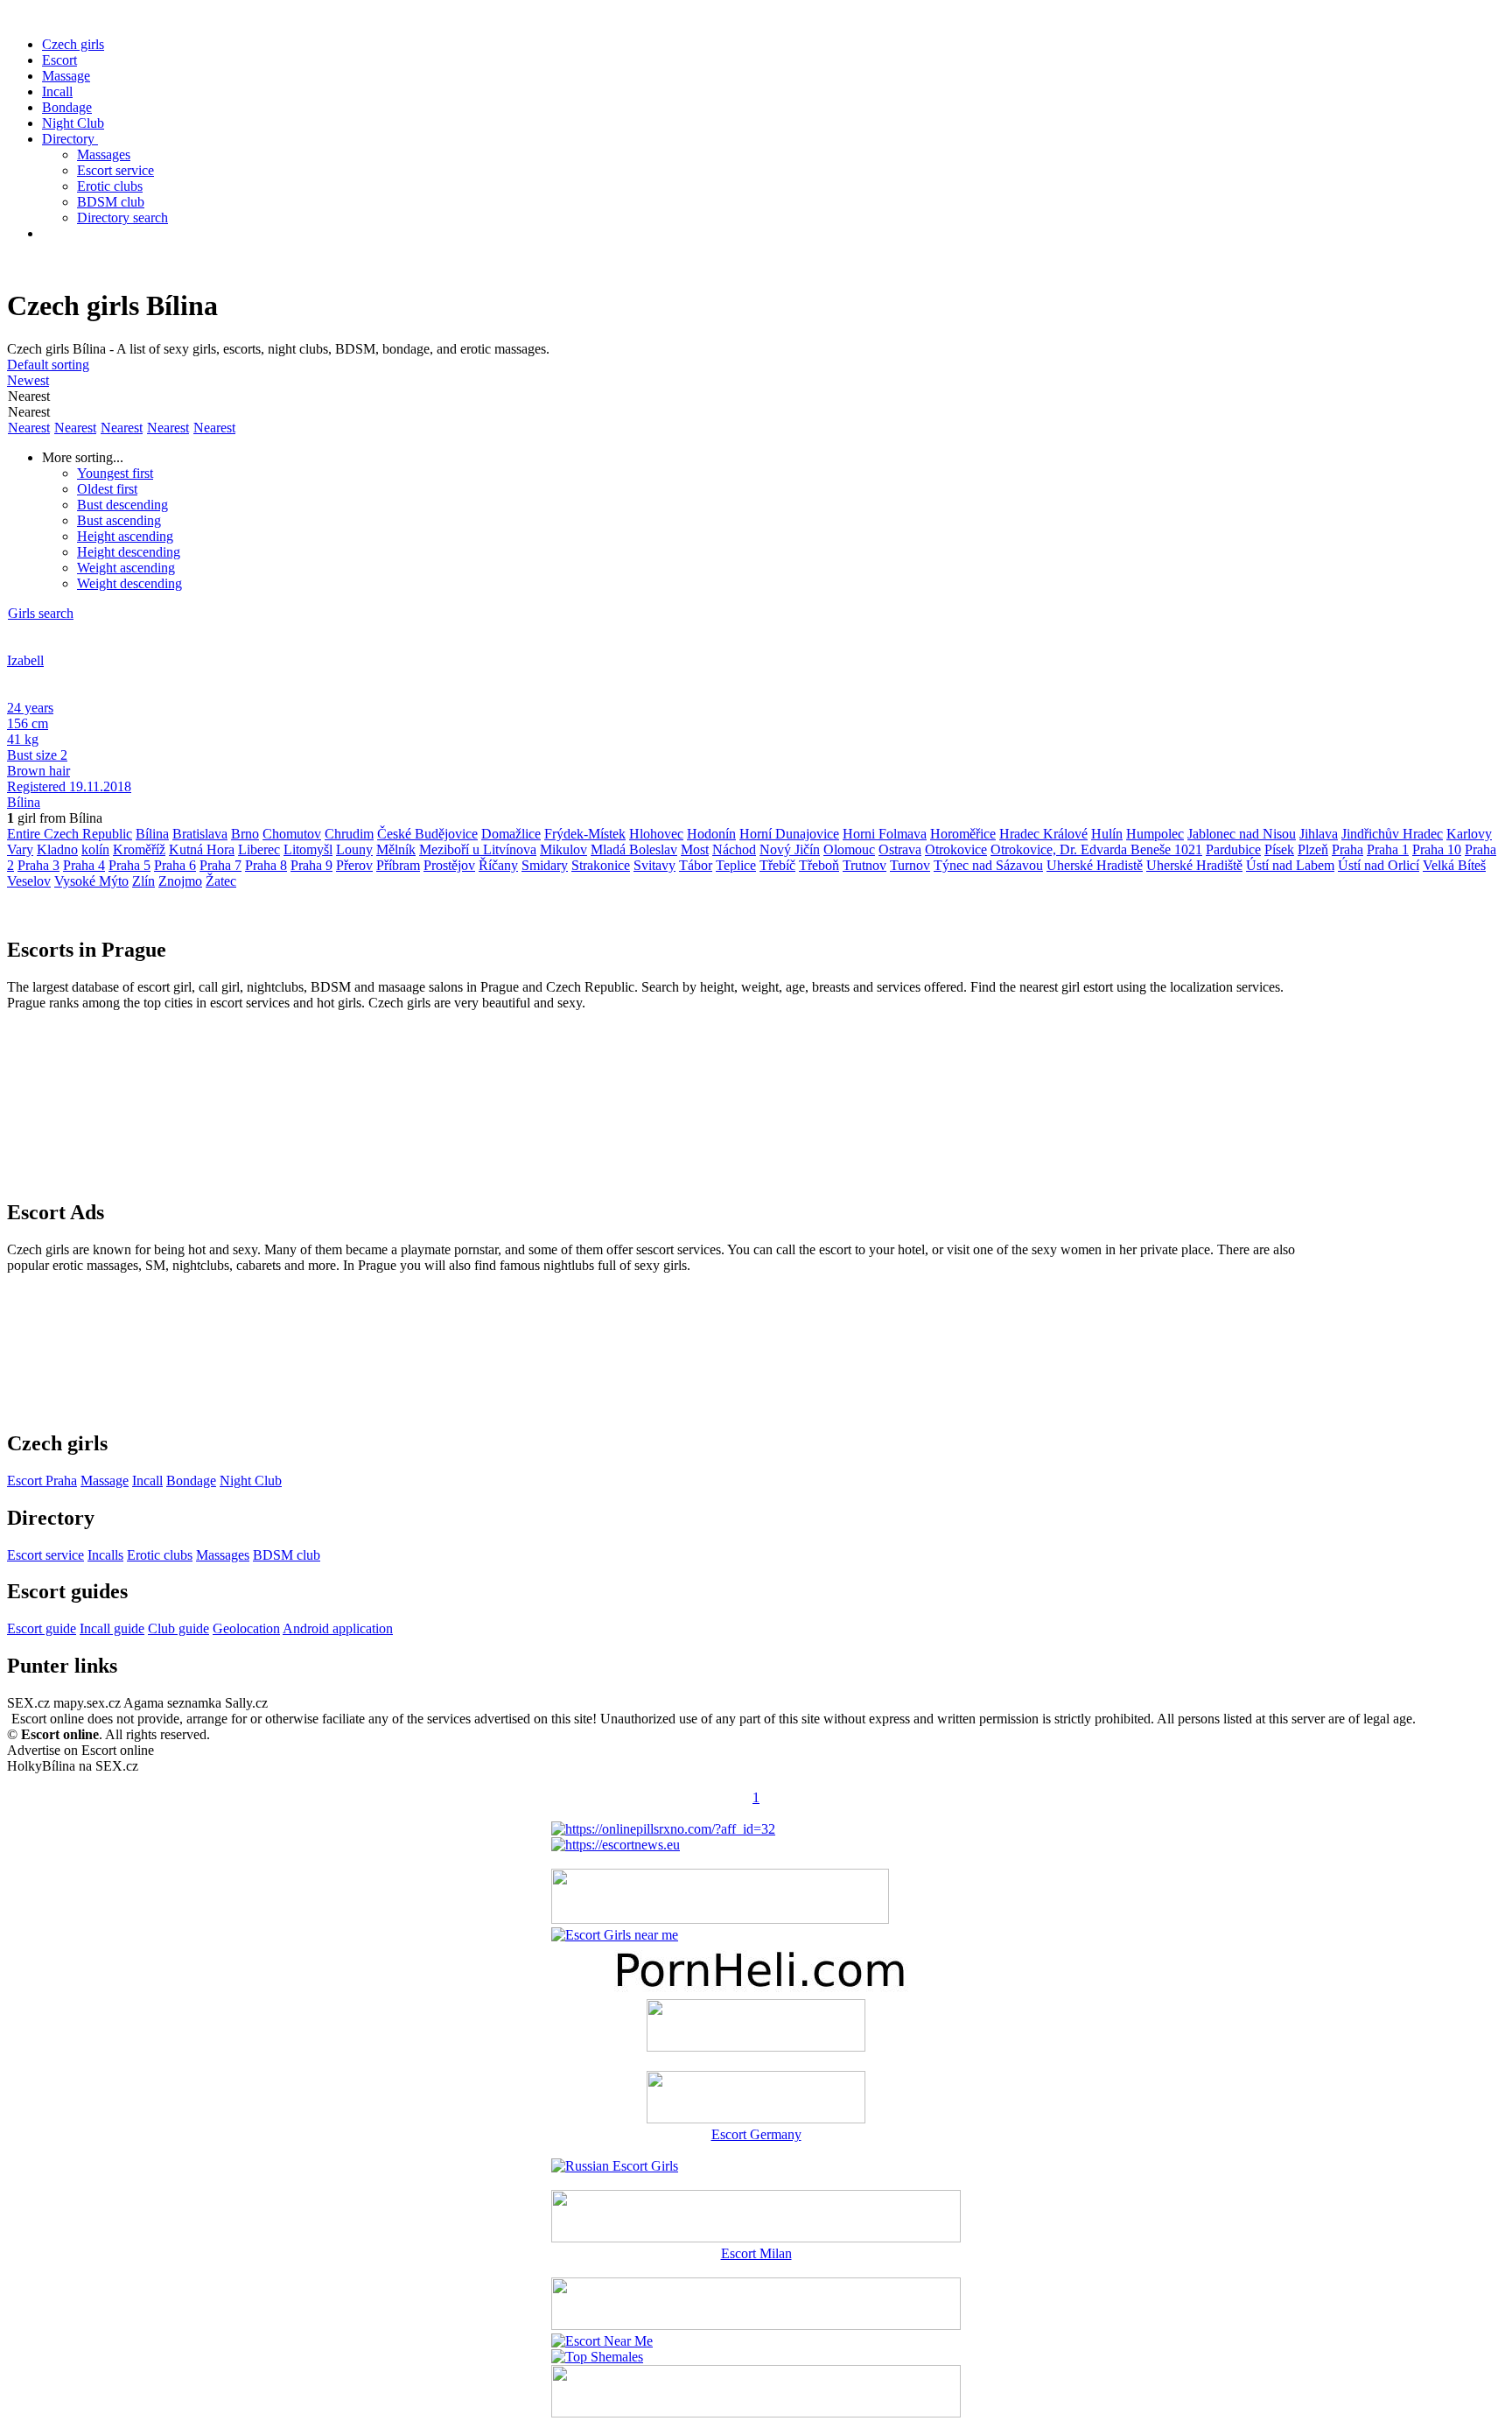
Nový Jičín (790, 849)
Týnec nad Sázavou (988, 865)
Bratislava (200, 834)
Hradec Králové (1043, 834)
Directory (70, 139)
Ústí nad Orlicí (1379, 865)
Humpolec (1155, 834)
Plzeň (1313, 849)
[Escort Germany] (756, 2099)
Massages (104, 154)
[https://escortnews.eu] (616, 1845)
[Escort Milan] (756, 2238)
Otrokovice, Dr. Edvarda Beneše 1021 (1096, 849)
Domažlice (511, 834)
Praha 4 (84, 865)
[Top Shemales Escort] (597, 2357)
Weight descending (129, 583)
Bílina (24, 802)
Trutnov (864, 865)
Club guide (178, 1628)
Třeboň (819, 865)
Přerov (354, 865)
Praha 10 (1437, 849)
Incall (57, 91)
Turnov (910, 865)
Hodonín (711, 834)
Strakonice (601, 865)
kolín (95, 849)
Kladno (57, 849)
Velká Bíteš (1454, 865)
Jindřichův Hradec (1392, 834)
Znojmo (180, 881)
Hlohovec (656, 834)
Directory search (122, 218)
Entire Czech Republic (70, 834)
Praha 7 (220, 865)
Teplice (736, 865)
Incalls (105, 1555)
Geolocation (246, 1628)
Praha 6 (175, 865)
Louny (354, 849)
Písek (1279, 849)
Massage (66, 76)
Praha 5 (129, 865)
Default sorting (48, 365)
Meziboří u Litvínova (478, 849)
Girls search (41, 613)
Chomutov (292, 834)
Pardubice (1233, 849)
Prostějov (449, 865)
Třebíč (777, 865)
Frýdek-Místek (585, 834)
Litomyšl (308, 849)
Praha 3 (38, 865)
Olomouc (849, 849)
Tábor (696, 865)
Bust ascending (119, 520)
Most (695, 849)
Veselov (29, 881)
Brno (245, 834)
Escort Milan (756, 2253)
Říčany (498, 865)
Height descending (129, 552)
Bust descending (122, 505)
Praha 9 (311, 865)
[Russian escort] (615, 2166)
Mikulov (563, 849)
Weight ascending (126, 568)
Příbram (398, 865)
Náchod (734, 849)
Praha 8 (266, 865)
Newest (28, 380)
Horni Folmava (885, 834)
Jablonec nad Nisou (1242, 834)
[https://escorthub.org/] (756, 2027)
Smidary (545, 865)
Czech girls (73, 44)
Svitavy (654, 865)
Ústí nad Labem (1290, 865)
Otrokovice (956, 849)
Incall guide (112, 1628)
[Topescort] (756, 2325)
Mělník (396, 849)
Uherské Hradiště (1194, 865)
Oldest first (107, 489)
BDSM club (111, 202)
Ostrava (900, 849)
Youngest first (115, 473)
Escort (59, 60)
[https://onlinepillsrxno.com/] (663, 1829)
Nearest (29, 428)
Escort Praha (42, 1481)
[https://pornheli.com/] (720, 1919)
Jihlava (1319, 834)
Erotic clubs (110, 186)
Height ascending (125, 536)
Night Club (73, 123)
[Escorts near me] (615, 1935)
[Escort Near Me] (602, 2341)
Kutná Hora (202, 849)
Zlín (143, 881)
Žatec (221, 881)
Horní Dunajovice (789, 834)
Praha (1347, 849)
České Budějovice (427, 834)
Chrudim (349, 834)
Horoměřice (963, 834)
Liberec (259, 849)
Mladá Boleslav (634, 849)
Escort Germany (756, 2134)
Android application (338, 1628)
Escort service (115, 170)
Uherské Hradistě (1095, 865)
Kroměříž (139, 849)
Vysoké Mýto (91, 881)
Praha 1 (1388, 849)
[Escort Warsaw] (756, 2413)
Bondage (67, 107)
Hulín (1107, 834)
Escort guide (42, 1628)
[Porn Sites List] (756, 1991)
